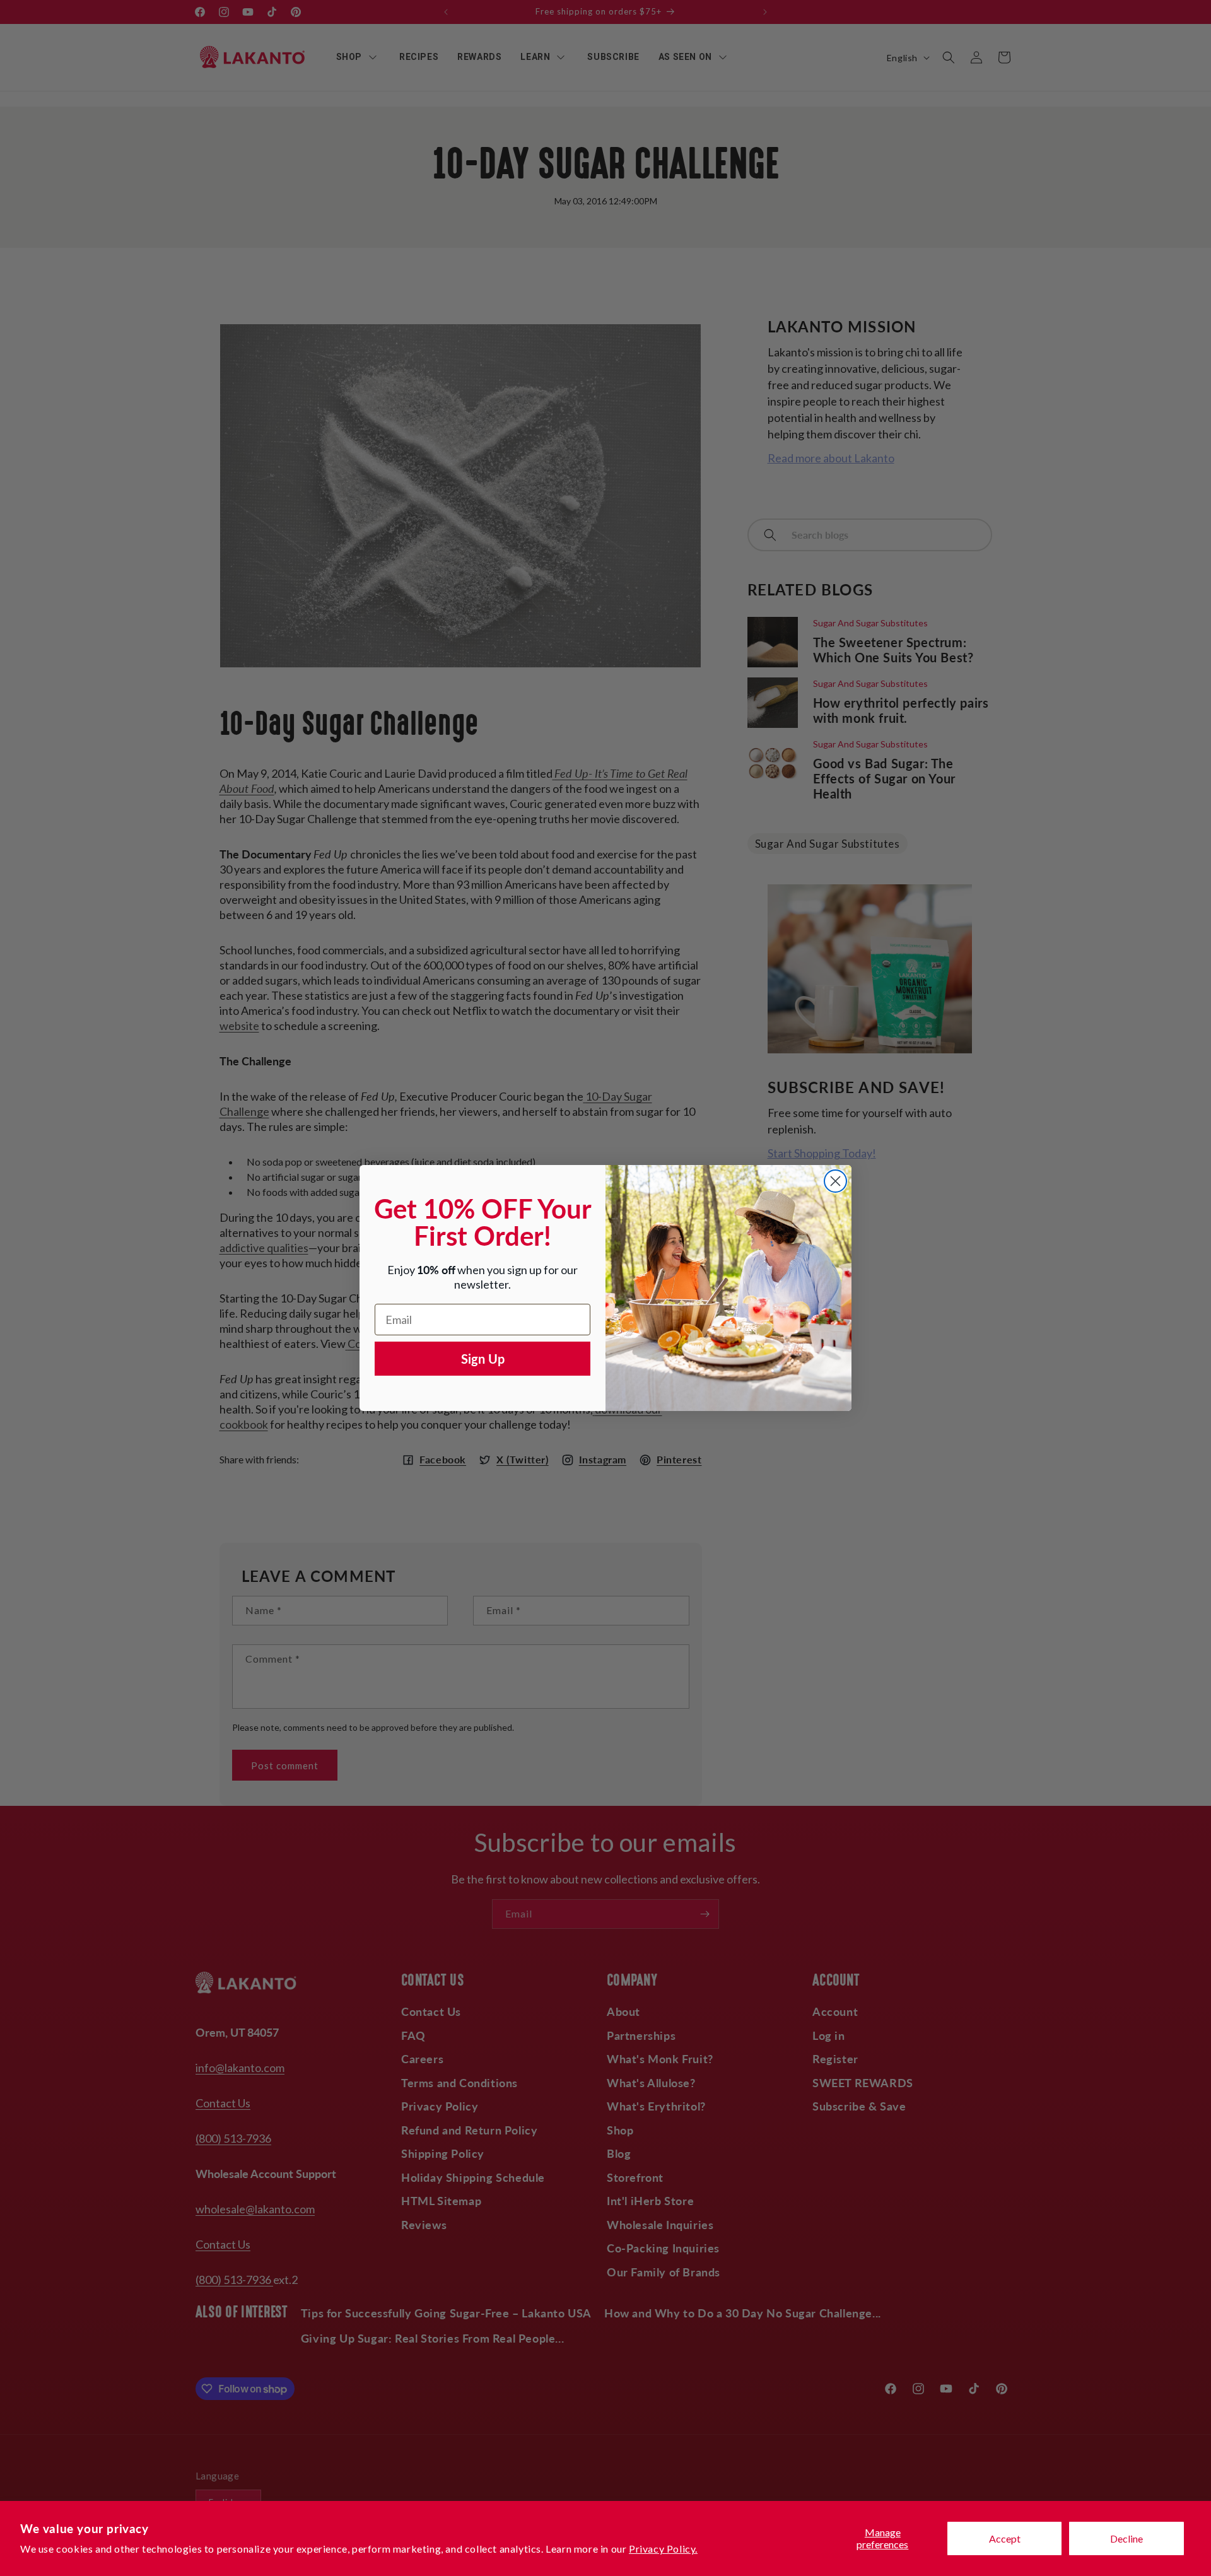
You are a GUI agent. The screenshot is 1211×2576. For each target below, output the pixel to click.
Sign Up (483, 1359)
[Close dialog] (835, 1181)
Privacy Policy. (663, 2549)
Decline (1126, 2538)
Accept (1005, 2538)
